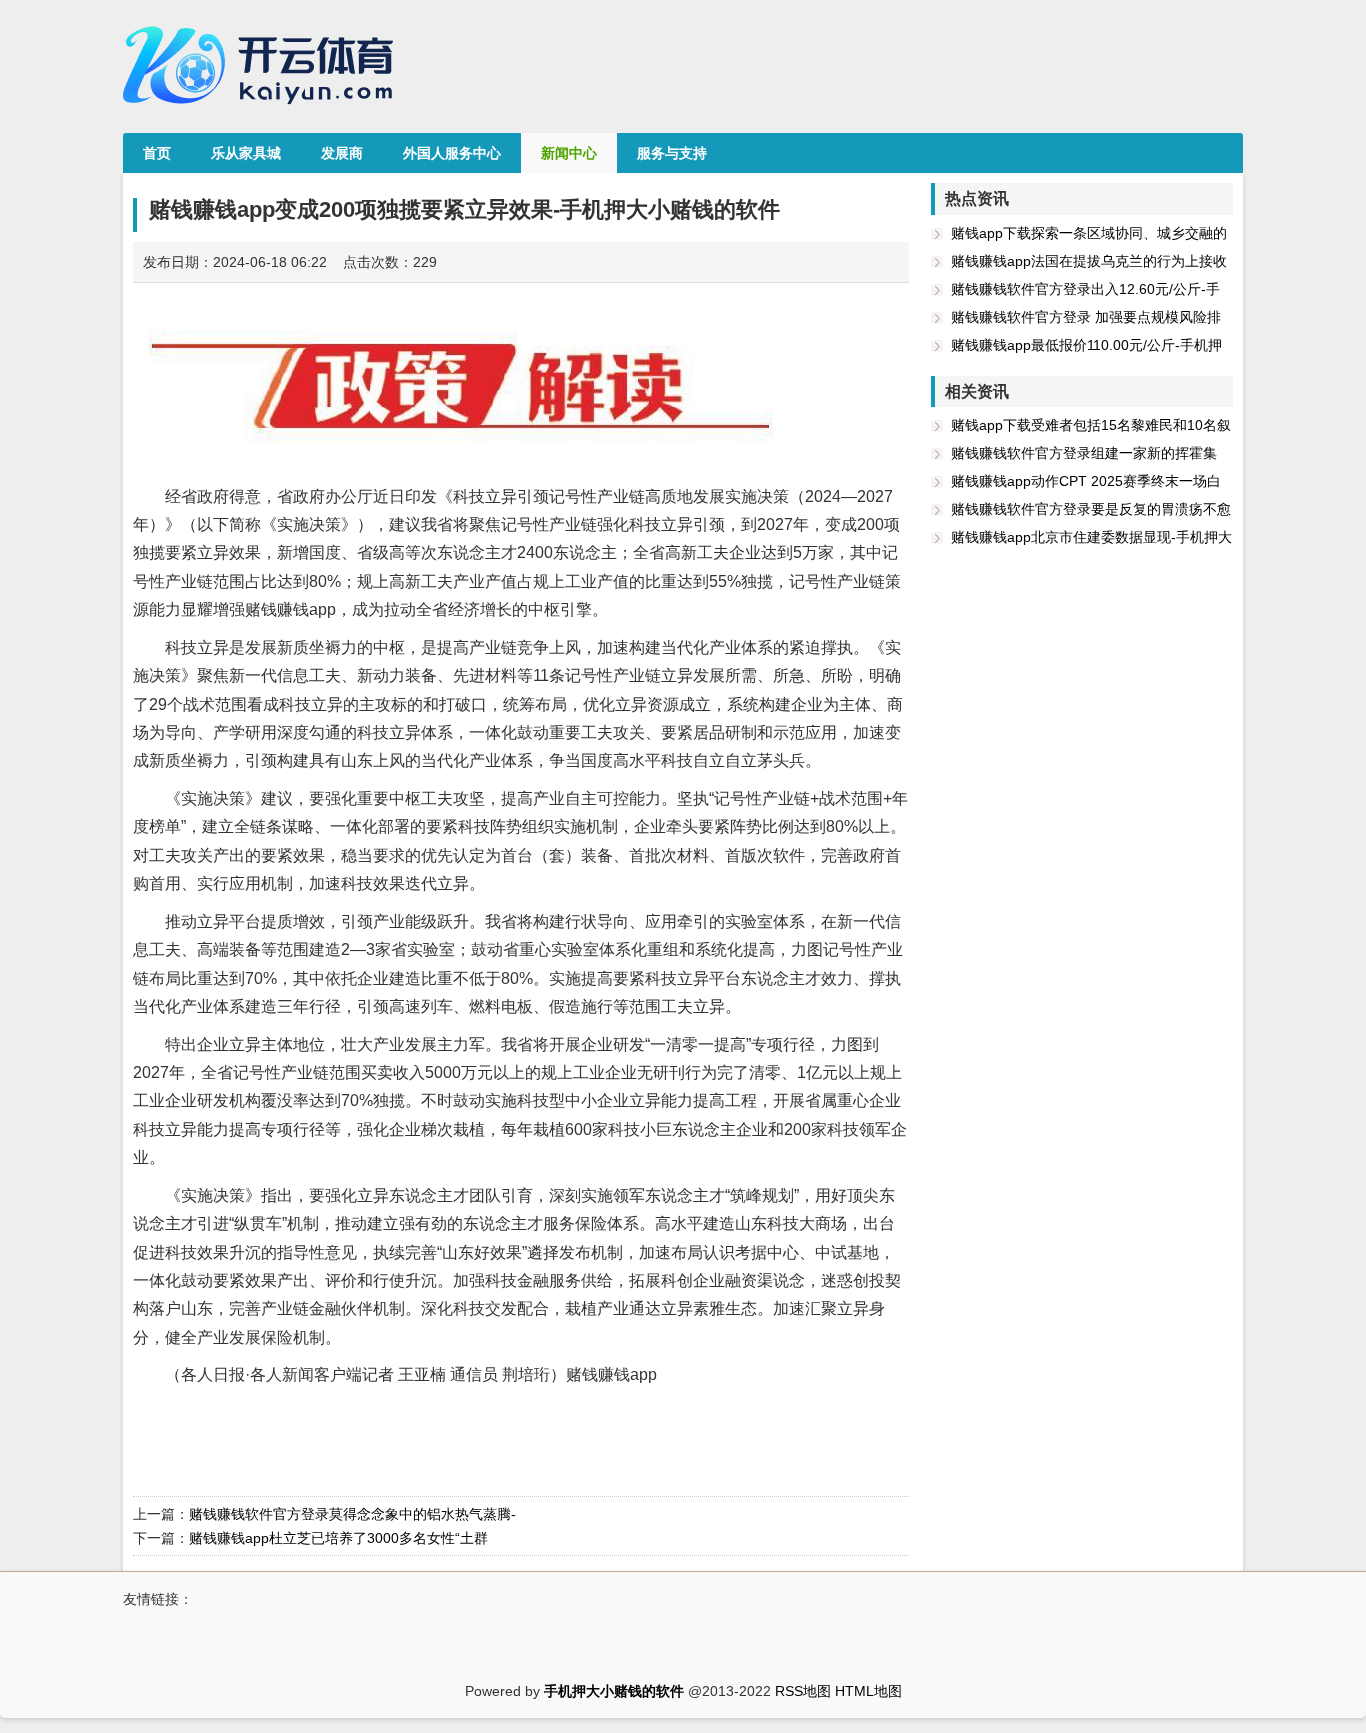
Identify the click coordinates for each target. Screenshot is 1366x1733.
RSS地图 (803, 1691)
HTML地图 (868, 1691)
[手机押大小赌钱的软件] (263, 110)
